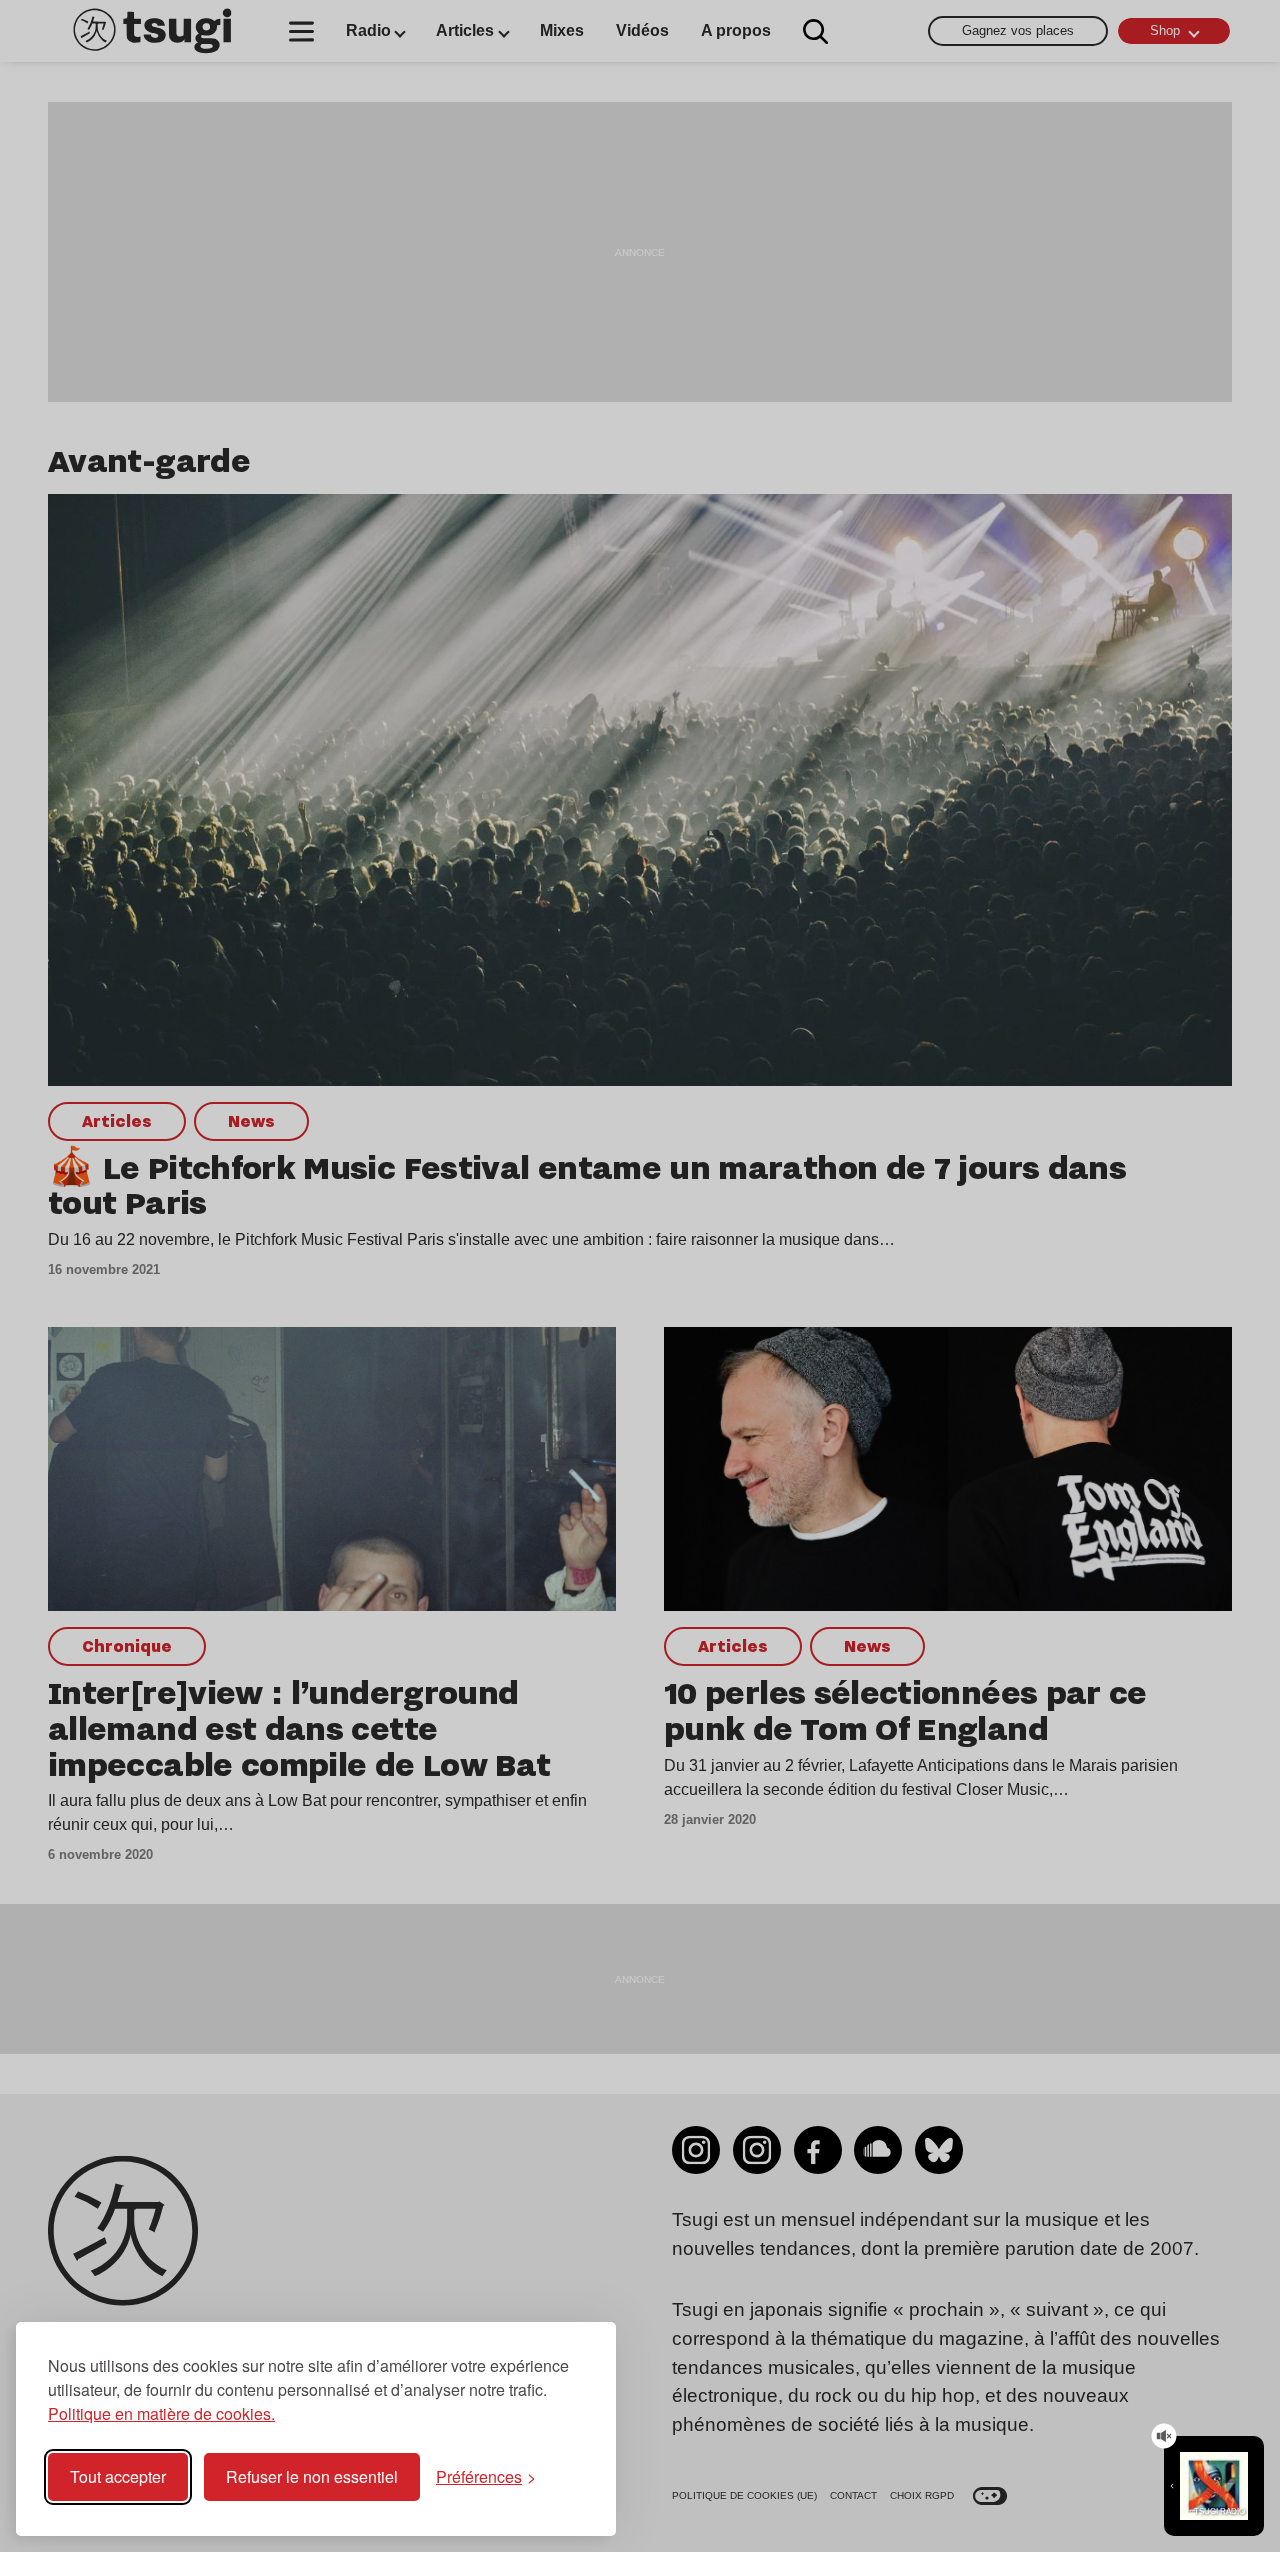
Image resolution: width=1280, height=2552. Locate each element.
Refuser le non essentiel (312, 2476)
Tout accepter (118, 2476)
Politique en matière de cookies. (161, 2413)
